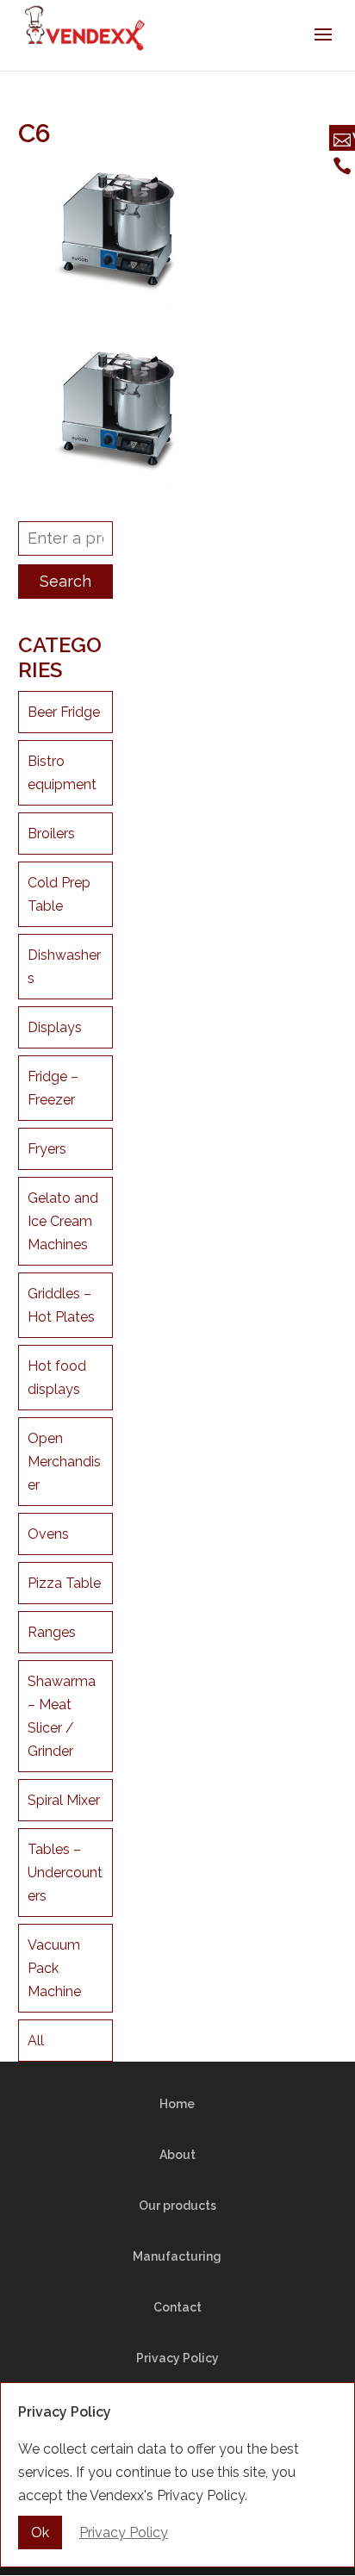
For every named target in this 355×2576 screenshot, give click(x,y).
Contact (177, 2307)
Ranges (52, 1632)
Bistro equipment (62, 773)
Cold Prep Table (59, 894)
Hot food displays (57, 1378)
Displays (55, 1027)
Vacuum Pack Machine (54, 1968)
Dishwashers (64, 967)
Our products (177, 2206)
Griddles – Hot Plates (61, 1305)
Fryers (47, 1149)
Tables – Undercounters (65, 1873)
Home (177, 2104)
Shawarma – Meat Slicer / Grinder (62, 1716)
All (36, 2041)
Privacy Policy (177, 2358)
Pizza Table (64, 1583)
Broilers (51, 834)
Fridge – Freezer (53, 1088)
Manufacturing (177, 2256)
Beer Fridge (64, 712)
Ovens (48, 1534)
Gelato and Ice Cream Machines (63, 1221)
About (177, 2155)
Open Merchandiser (64, 1462)
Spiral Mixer (64, 1800)
